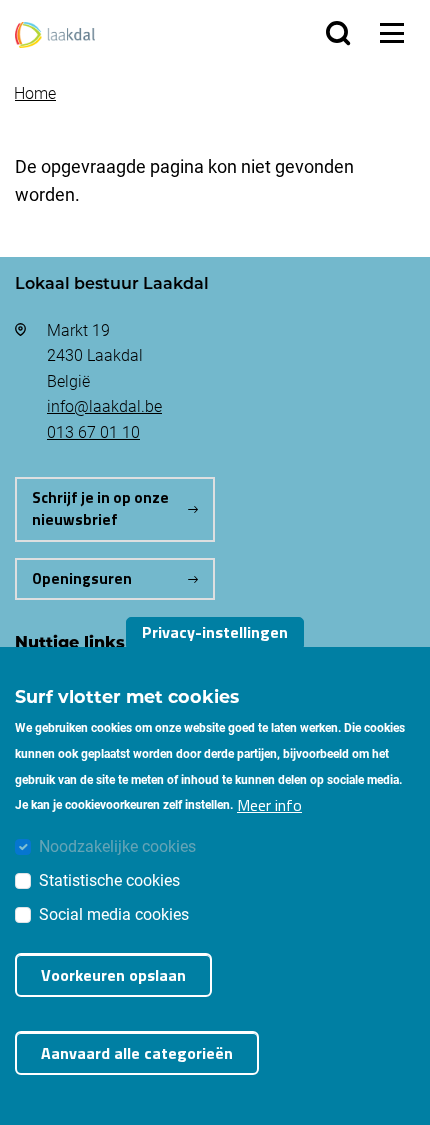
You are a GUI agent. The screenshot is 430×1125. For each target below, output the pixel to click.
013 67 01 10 (93, 431)
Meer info (269, 805)
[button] (338, 33)
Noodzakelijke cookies (117, 845)
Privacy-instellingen (215, 632)
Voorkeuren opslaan (113, 975)
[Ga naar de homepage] (55, 32)
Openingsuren (82, 578)
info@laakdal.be (104, 405)
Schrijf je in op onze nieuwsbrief (100, 509)
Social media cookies (114, 913)
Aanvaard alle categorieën (137, 1053)
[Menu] (392, 33)
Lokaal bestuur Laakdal (112, 282)
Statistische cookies (109, 879)
